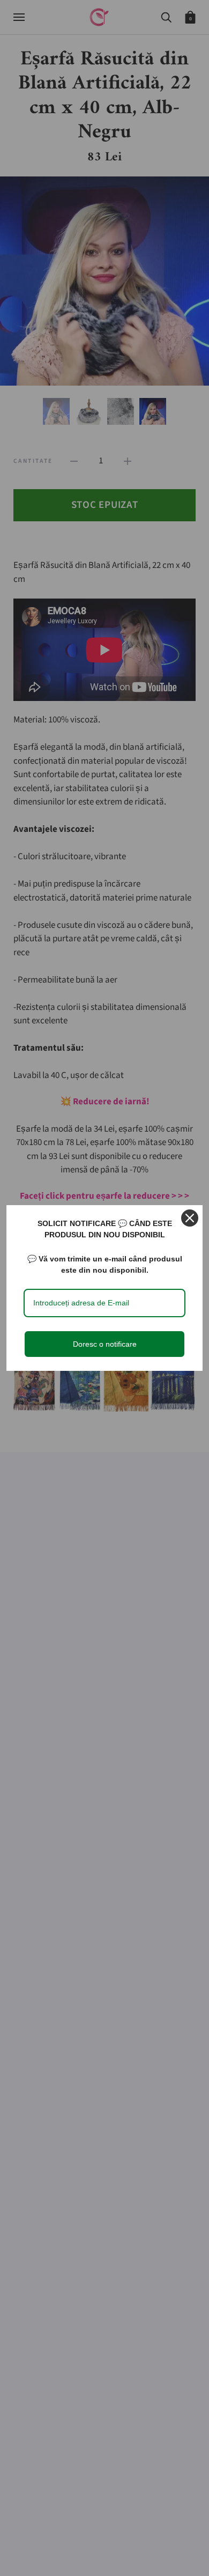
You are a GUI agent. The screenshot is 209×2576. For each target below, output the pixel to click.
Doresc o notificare (105, 1344)
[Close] (190, 1218)
